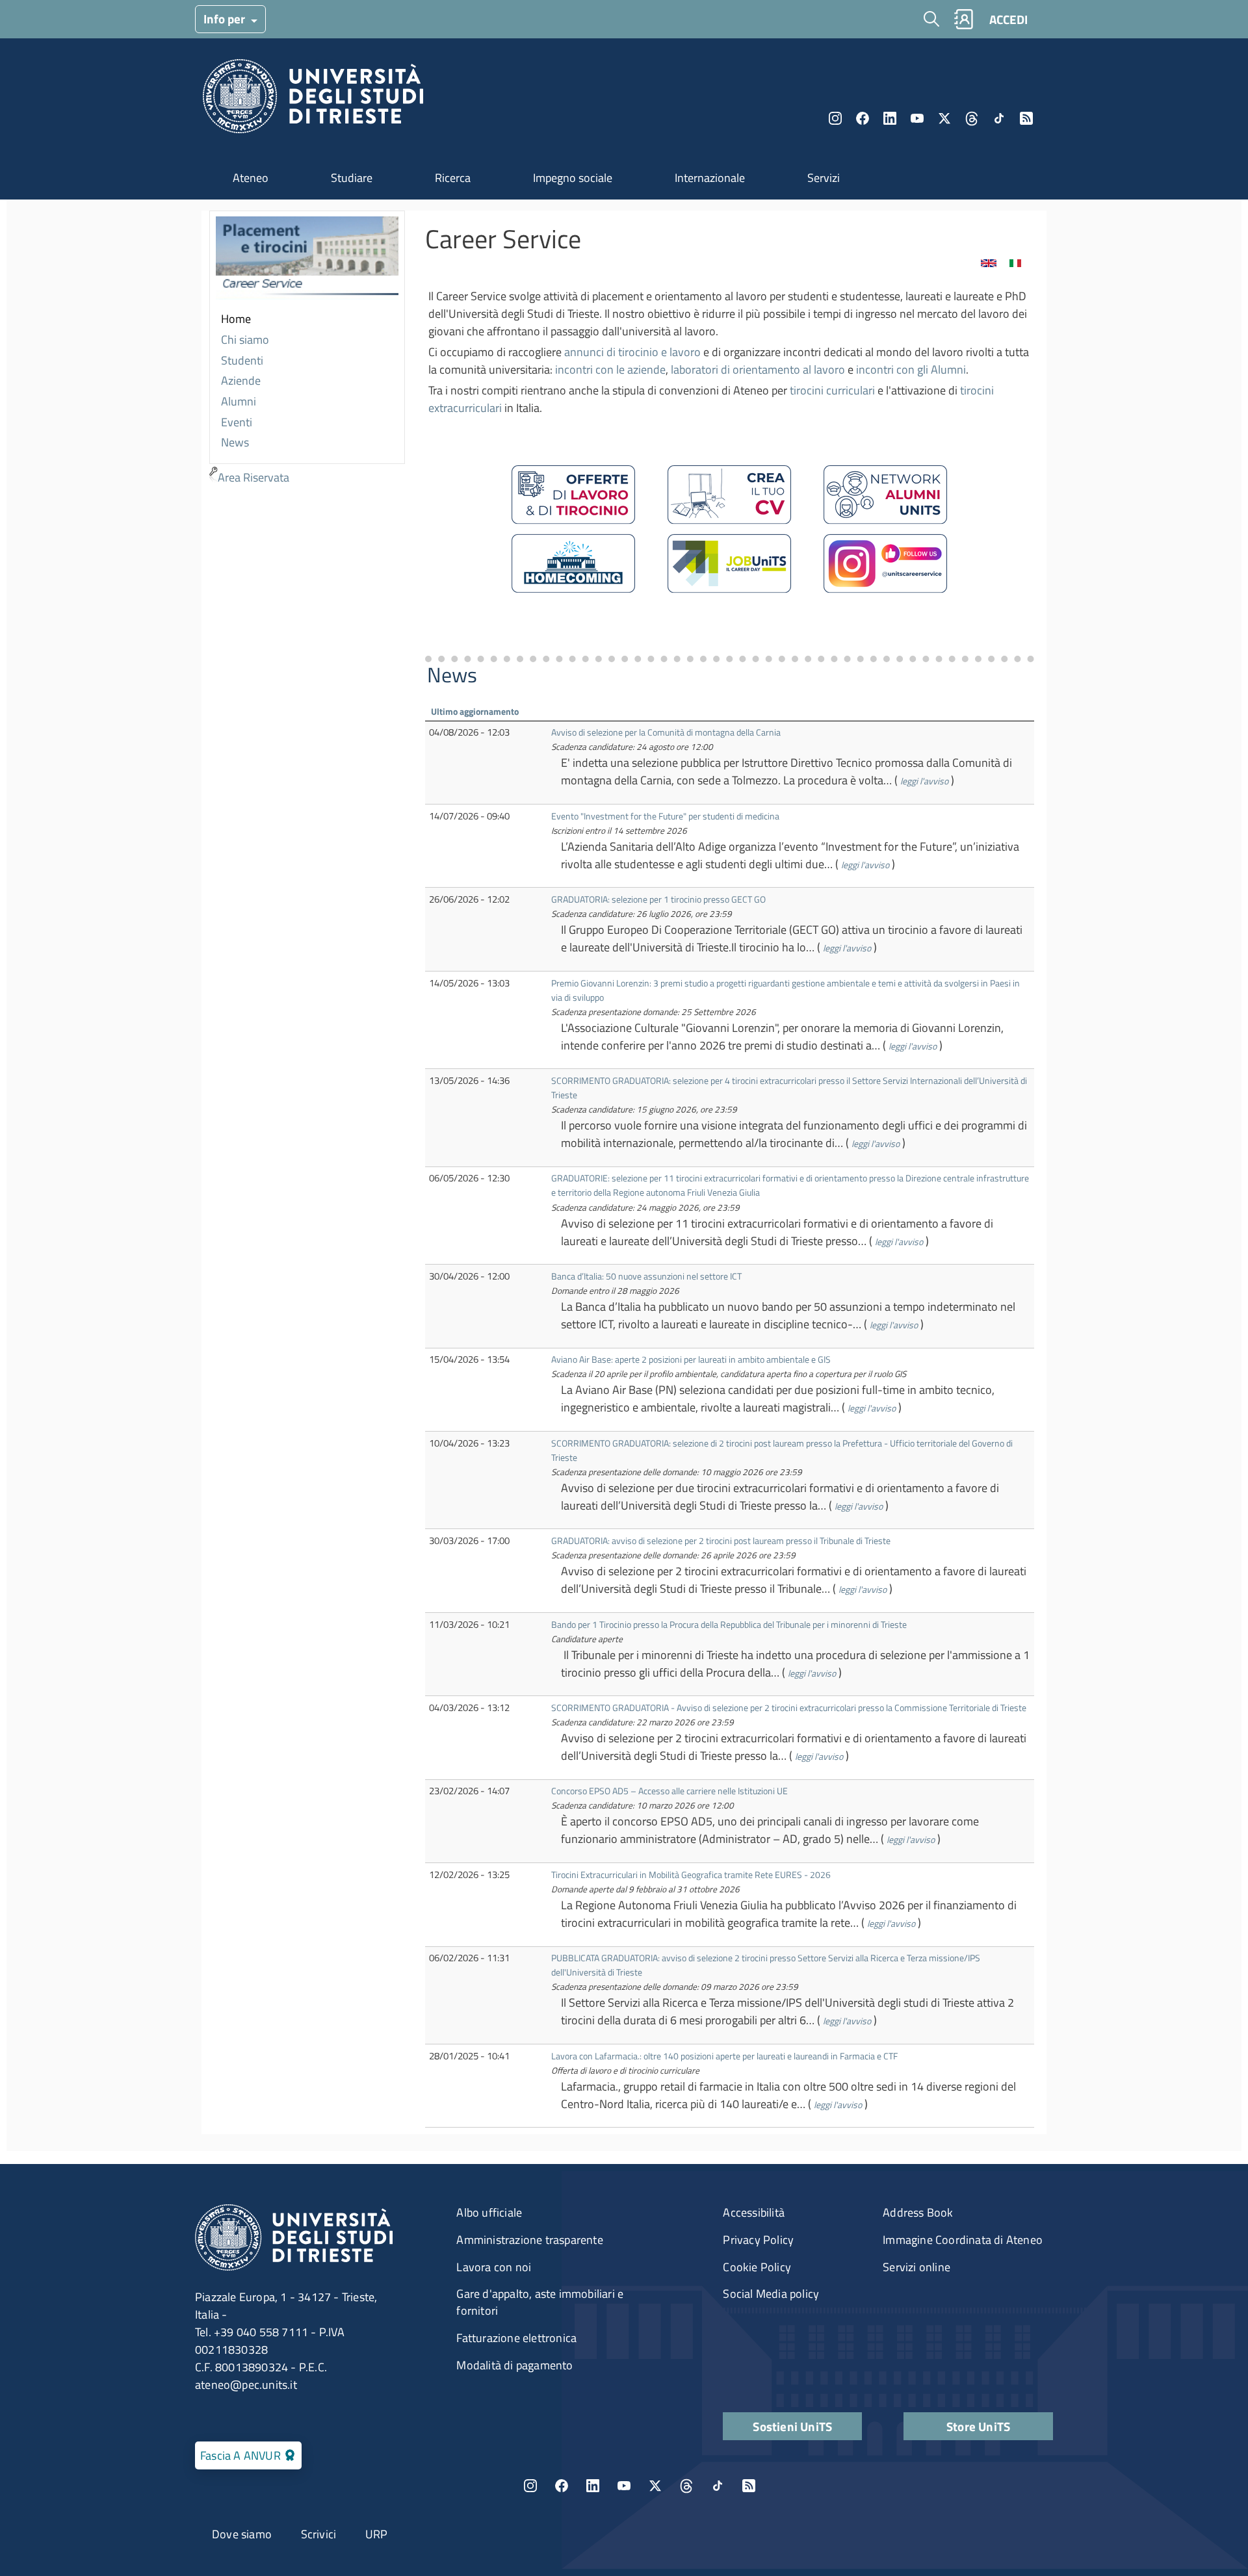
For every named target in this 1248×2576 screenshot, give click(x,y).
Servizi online (916, 2267)
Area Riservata (253, 477)
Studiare (352, 178)
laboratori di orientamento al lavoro (758, 369)
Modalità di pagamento (514, 2365)
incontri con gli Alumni (911, 369)
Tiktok (999, 118)
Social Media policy (771, 2294)
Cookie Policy (757, 2267)
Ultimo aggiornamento (475, 711)
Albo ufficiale (489, 2212)
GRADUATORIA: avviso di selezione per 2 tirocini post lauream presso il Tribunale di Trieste (721, 1540)
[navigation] (307, 350)
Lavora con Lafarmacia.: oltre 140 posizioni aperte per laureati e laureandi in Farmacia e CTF (724, 2056)
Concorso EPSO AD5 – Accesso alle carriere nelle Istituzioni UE (669, 1791)
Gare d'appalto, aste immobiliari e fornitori (540, 2302)
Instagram (835, 118)
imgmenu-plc (307, 261)
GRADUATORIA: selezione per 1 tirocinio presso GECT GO (658, 899)
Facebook (863, 118)
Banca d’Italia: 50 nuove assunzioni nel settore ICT (646, 1276)
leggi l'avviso (924, 781)
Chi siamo (245, 340)
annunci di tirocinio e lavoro (632, 352)
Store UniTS (978, 2426)
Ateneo (251, 178)
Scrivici (319, 2534)
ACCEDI (1008, 19)
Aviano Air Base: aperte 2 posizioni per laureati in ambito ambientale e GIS (691, 1359)
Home (236, 319)
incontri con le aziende (610, 369)
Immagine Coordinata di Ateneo (963, 2240)
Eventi (237, 422)
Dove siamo (242, 2534)
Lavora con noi (494, 2267)
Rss (1026, 118)
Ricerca (453, 178)
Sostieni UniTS (792, 2426)
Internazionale (710, 178)
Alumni (239, 401)
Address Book (918, 2212)
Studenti (242, 360)
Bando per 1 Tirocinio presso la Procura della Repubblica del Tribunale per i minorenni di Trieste (729, 1624)
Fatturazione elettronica (516, 2338)
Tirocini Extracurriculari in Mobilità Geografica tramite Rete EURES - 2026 (691, 1874)
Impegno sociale (573, 178)
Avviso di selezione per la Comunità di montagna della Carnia (666, 732)
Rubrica (963, 19)
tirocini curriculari (832, 390)
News (235, 442)
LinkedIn (890, 118)
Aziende (241, 380)
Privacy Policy (758, 2240)
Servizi (824, 178)
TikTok (718, 2486)
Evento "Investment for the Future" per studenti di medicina (665, 816)
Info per (226, 19)
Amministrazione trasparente (529, 2240)
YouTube (917, 118)
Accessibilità (754, 2212)
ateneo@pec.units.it (246, 2385)
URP (377, 2534)
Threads (972, 118)
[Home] (313, 100)
